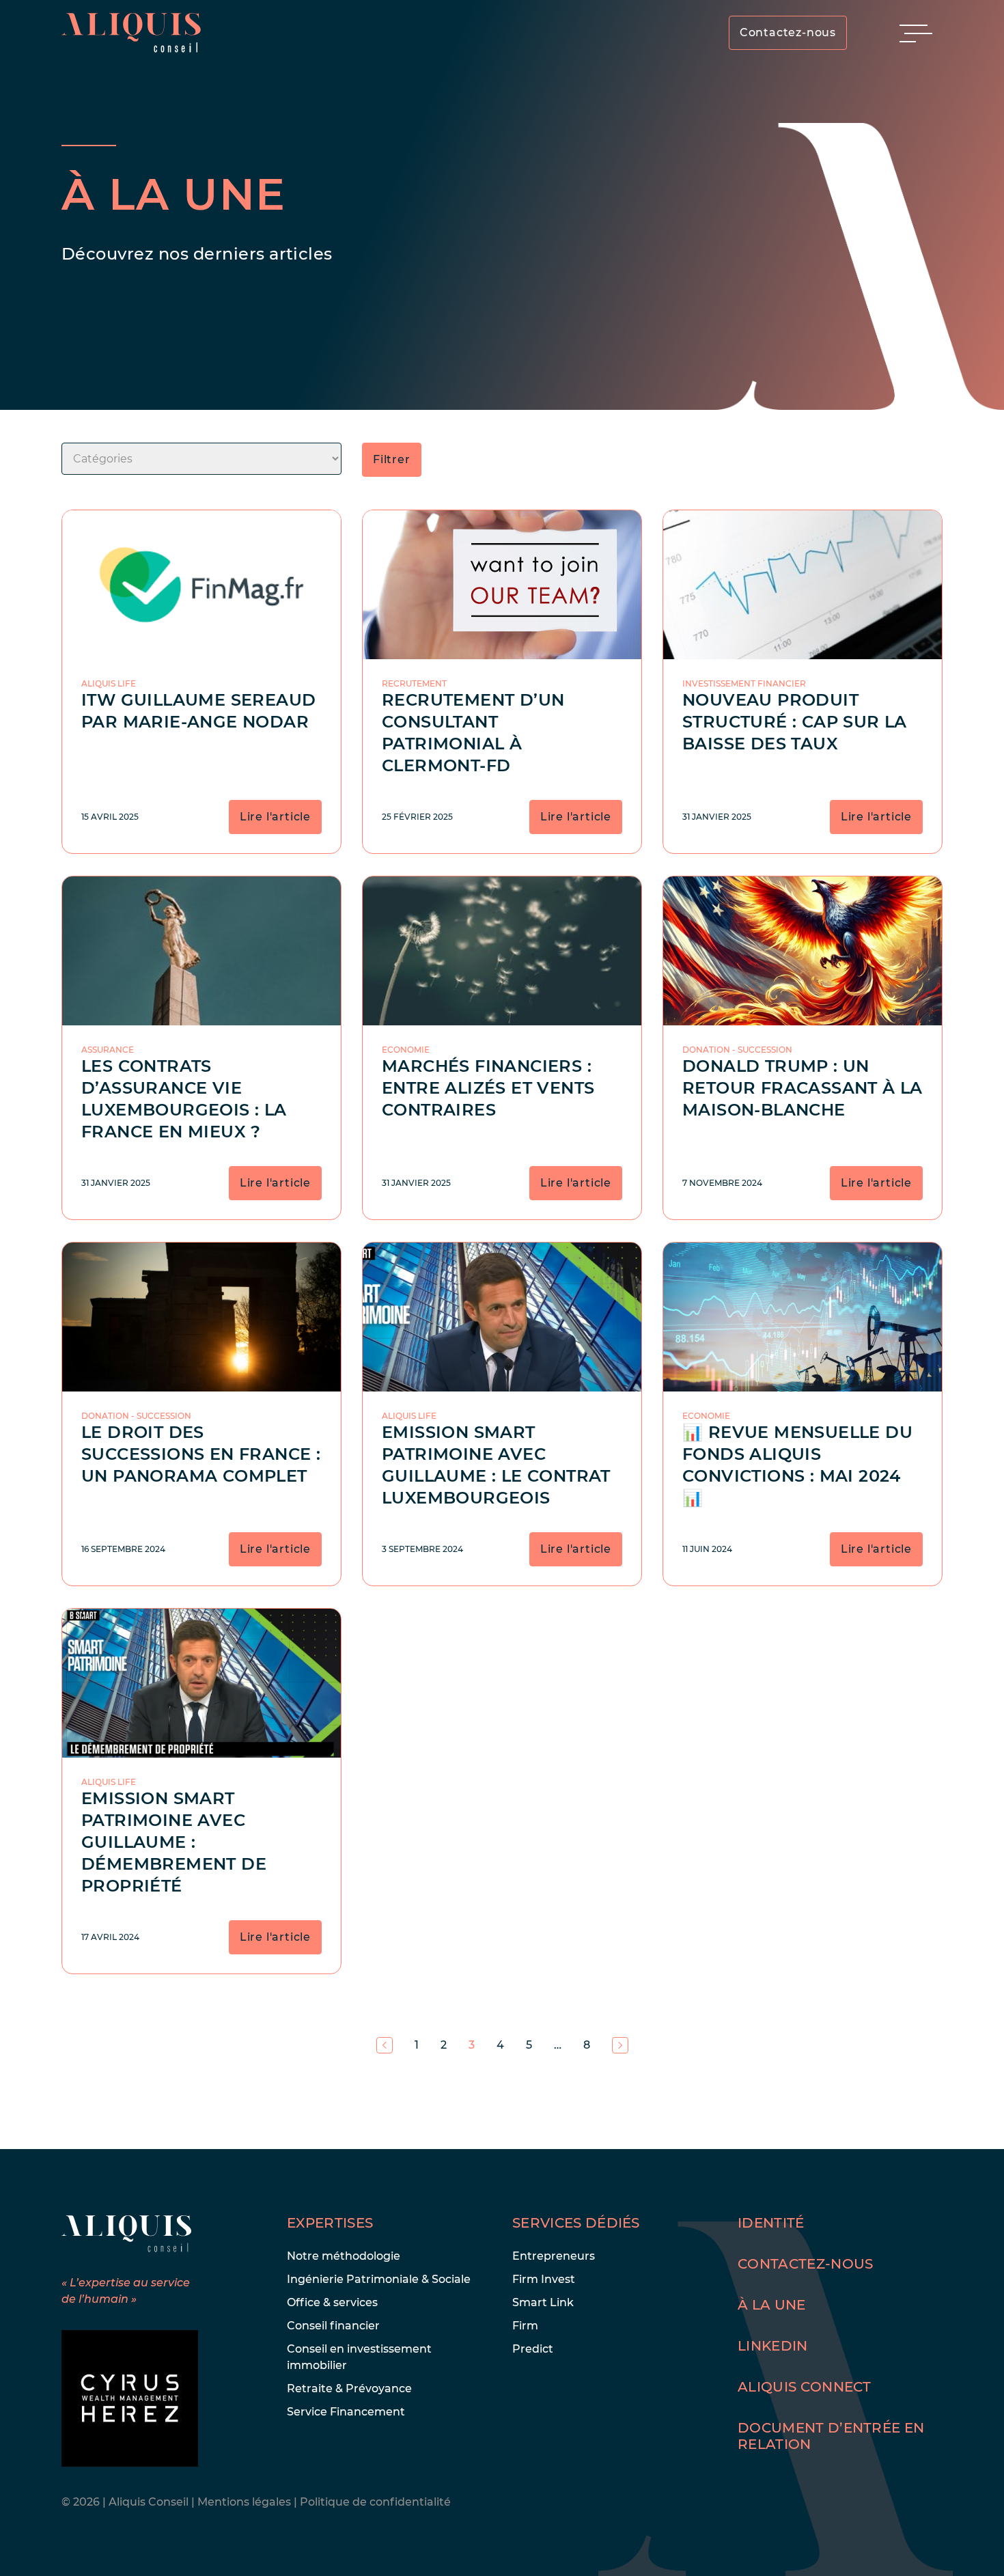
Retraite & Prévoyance (349, 2388)
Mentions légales (246, 2502)
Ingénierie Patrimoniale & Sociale (379, 2279)
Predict (533, 2349)
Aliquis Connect (805, 2387)
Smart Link (543, 2302)
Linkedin (773, 2346)
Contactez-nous (788, 32)
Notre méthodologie (344, 2256)
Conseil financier (333, 2326)
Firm (525, 2326)
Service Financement (346, 2412)
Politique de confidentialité (375, 2502)
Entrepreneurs (554, 2256)
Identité (771, 2223)
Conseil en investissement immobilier (359, 2357)
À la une (772, 2305)
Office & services (332, 2302)
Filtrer (392, 459)
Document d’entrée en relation (831, 2436)
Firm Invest (544, 2279)
